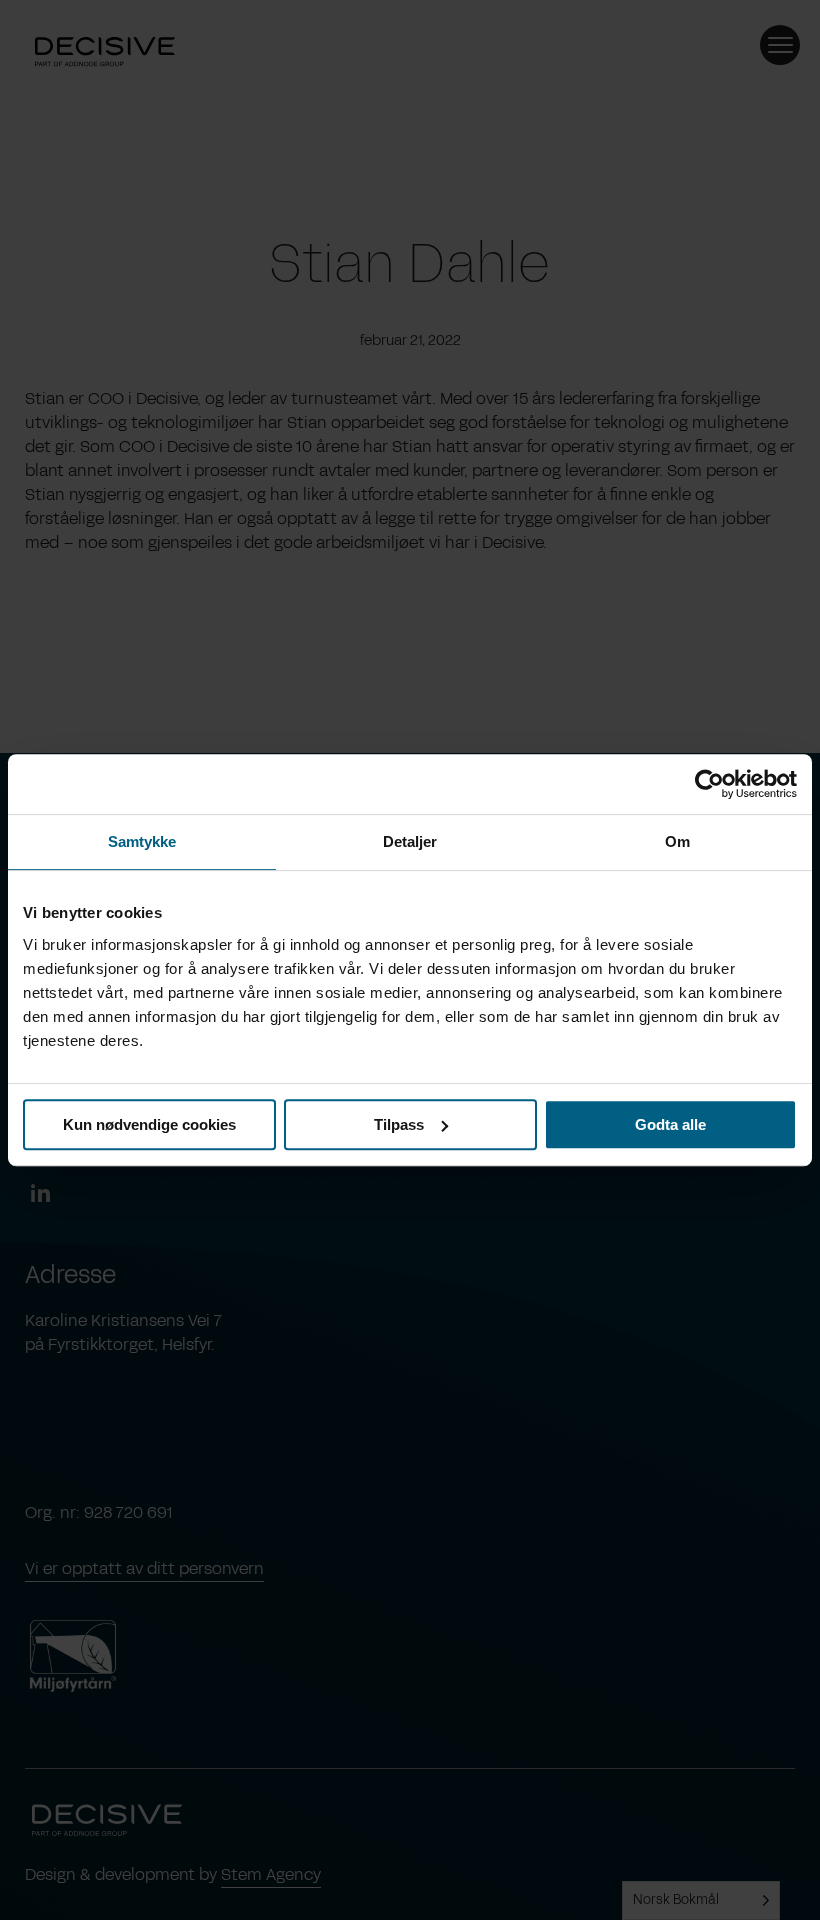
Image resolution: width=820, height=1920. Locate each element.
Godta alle (670, 1124)
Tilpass (399, 1124)
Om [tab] (677, 841)
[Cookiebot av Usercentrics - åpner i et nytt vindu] (709, 784)
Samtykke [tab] (142, 841)
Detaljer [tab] (410, 841)
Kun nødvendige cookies (149, 1124)
